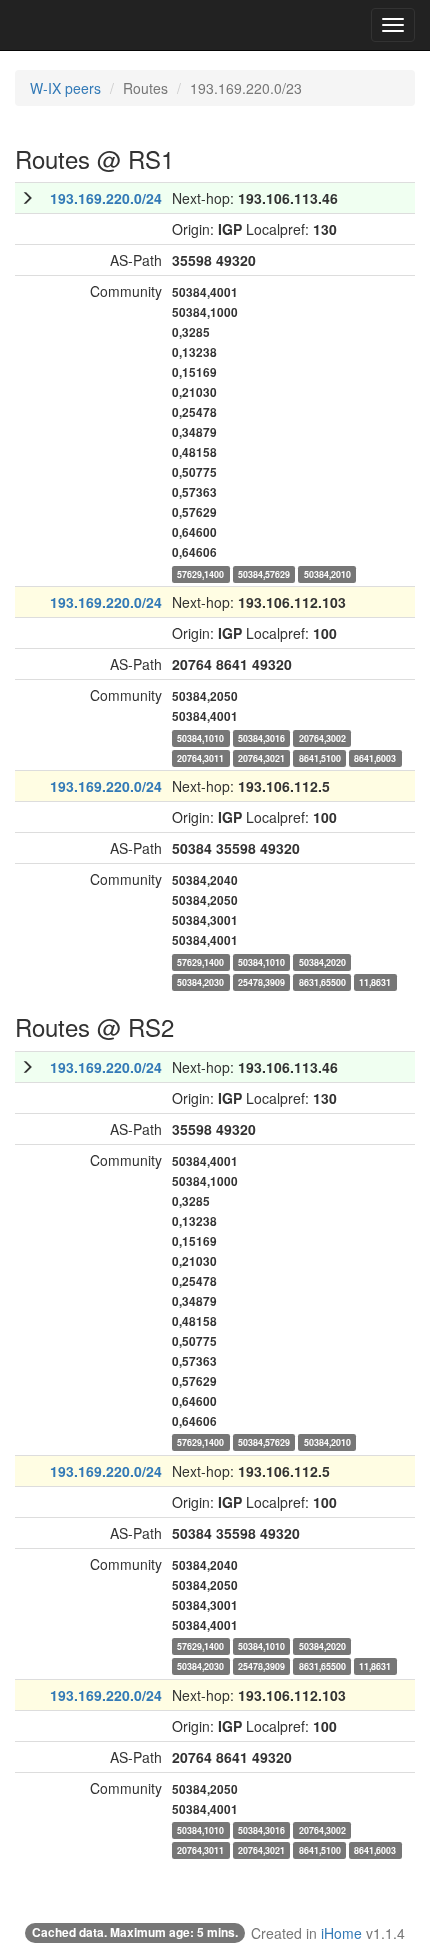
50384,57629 (264, 573)
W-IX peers (65, 88)
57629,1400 (200, 573)
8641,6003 (375, 757)
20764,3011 (200, 757)
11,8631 (375, 981)
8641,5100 (320, 757)
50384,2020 (322, 961)
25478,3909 (261, 981)
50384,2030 (200, 981)
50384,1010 (200, 737)
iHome (341, 1933)
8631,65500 (322, 981)
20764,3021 (261, 757)
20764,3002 (322, 737)
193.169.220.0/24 (106, 198)
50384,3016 (261, 737)
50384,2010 (327, 573)
